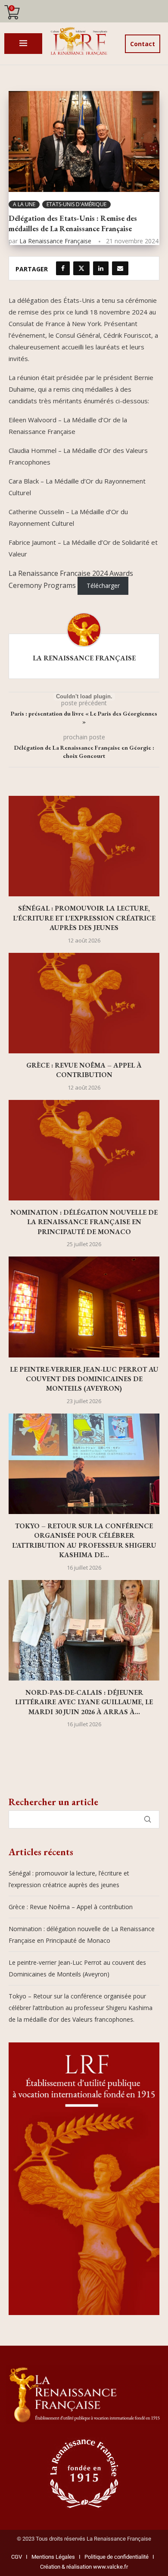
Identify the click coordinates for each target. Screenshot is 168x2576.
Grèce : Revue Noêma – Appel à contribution (84, 1070)
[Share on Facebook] (63, 268)
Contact (143, 44)
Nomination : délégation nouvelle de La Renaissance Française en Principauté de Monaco (84, 1222)
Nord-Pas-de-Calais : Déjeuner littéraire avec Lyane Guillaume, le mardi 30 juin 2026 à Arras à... (84, 1702)
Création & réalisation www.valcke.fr (84, 2567)
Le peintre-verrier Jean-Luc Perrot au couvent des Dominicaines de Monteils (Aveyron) (84, 1379)
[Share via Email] (120, 268)
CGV (17, 2557)
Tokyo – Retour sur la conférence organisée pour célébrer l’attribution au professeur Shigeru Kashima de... (84, 1540)
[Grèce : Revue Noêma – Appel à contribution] (84, 1003)
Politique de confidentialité (117, 2557)
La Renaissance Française (55, 241)
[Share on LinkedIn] (101, 268)
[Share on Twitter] (81, 268)
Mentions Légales (51, 2557)
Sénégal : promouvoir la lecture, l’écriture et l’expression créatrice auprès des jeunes (84, 918)
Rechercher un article (53, 1802)
